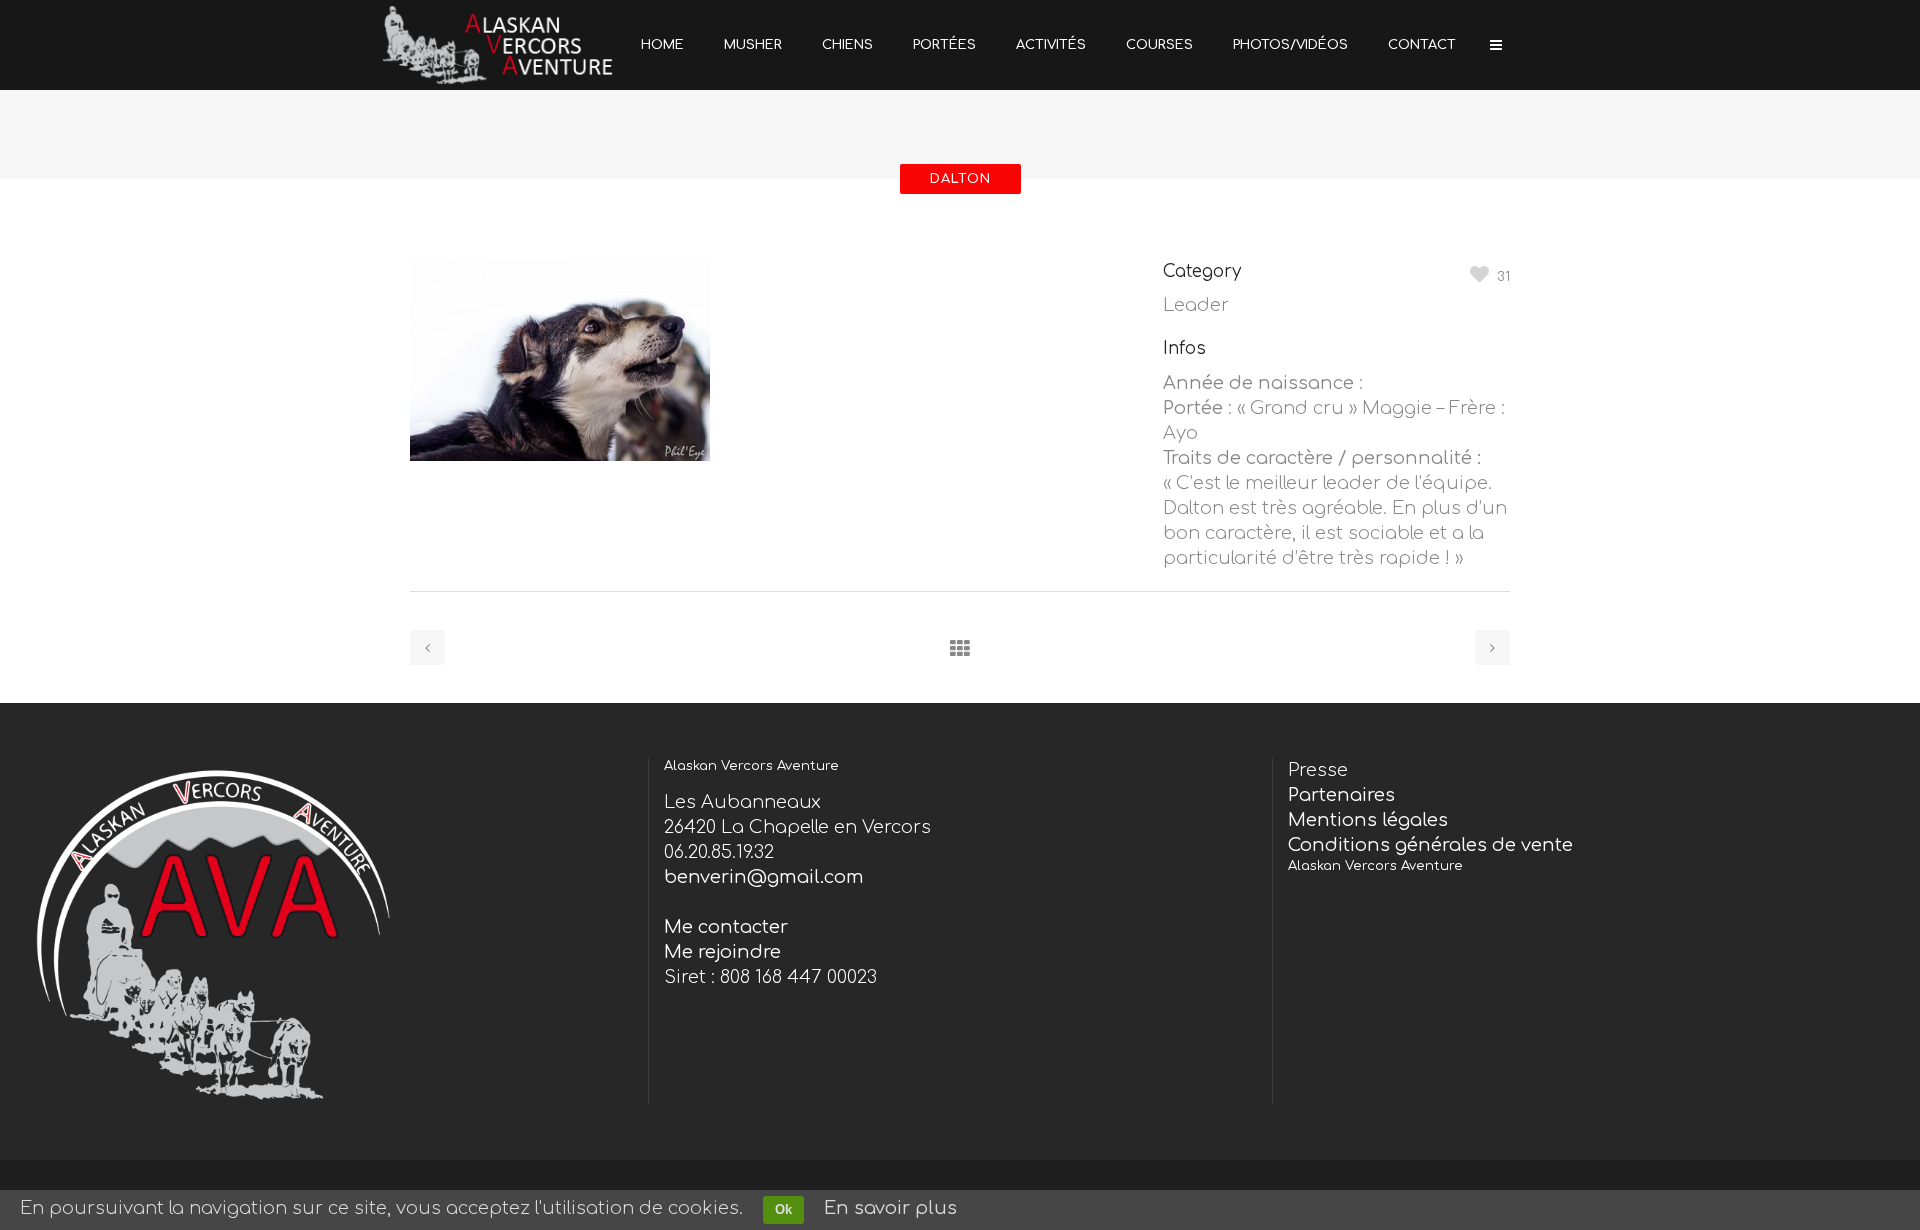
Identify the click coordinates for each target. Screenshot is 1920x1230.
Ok (783, 1209)
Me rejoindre (722, 952)
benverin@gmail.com (764, 877)
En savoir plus (890, 1208)
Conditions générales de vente (1430, 845)
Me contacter (726, 927)
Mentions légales (1368, 820)
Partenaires (1341, 795)
